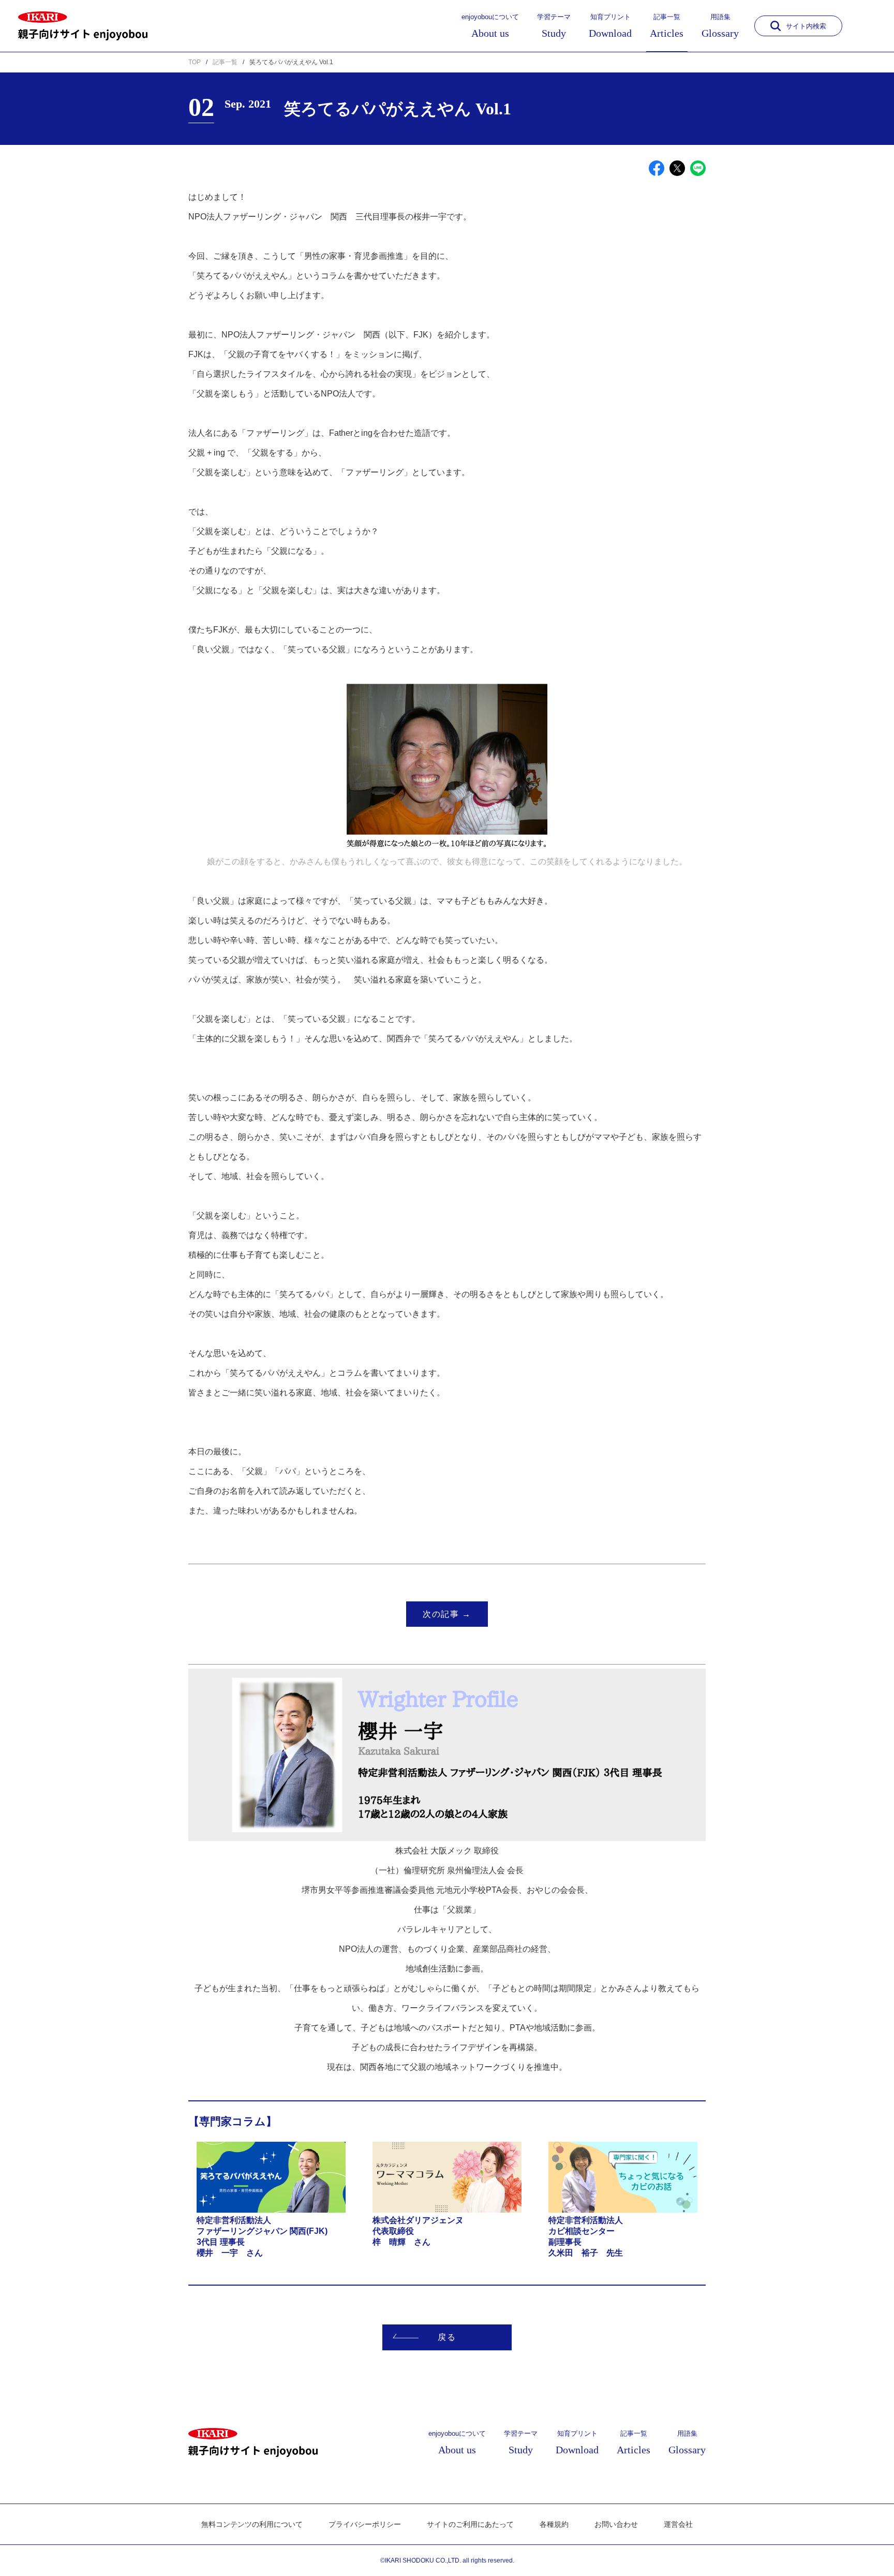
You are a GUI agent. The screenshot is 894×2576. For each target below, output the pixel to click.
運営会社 (678, 2524)
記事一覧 (667, 26)
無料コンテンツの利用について (252, 2524)
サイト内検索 (806, 26)
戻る (447, 2337)
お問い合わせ (616, 2524)
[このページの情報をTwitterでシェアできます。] (677, 168)
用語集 (720, 26)
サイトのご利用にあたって (470, 2524)
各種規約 (554, 2524)
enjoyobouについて (490, 26)
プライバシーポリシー (365, 2524)
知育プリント (610, 26)
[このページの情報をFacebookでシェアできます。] (657, 168)
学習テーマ (554, 26)
